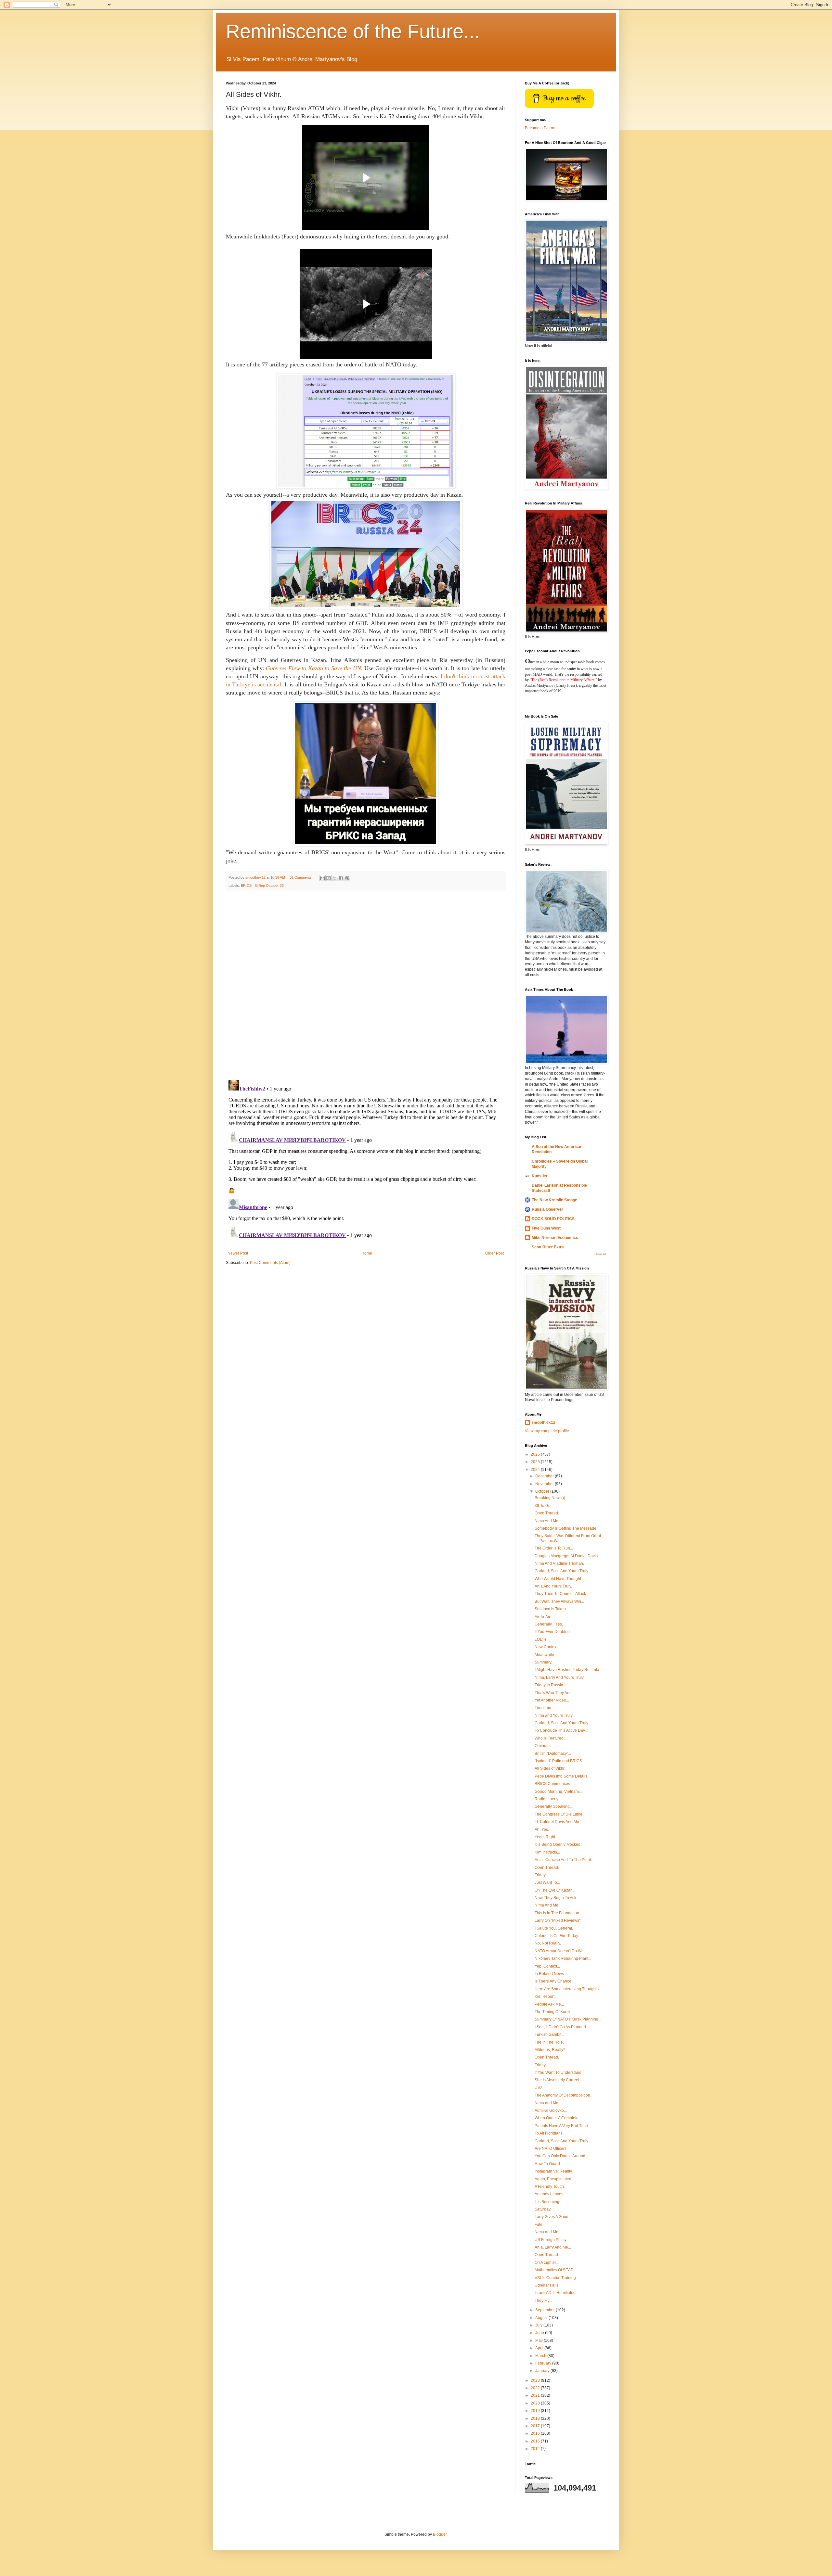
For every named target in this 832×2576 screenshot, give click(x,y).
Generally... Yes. (549, 1624)
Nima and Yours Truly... (555, 1715)
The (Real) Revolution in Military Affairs (563, 680)
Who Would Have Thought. (558, 1579)
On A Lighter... (547, 2263)
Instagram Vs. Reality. (554, 2171)
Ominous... (544, 1746)
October (543, 1491)
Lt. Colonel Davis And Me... (558, 1822)
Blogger (440, 2534)
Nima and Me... (548, 2103)
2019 (536, 2411)
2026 (536, 1454)
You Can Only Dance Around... (561, 2156)
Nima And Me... (548, 1521)
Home (367, 1253)
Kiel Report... (546, 1996)
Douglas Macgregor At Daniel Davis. (567, 1556)
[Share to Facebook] (341, 878)
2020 (536, 2403)
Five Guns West (546, 1228)
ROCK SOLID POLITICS (553, 1219)
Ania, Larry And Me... (553, 2247)
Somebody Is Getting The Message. (566, 1528)
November (545, 1484)
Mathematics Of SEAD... (556, 2270)
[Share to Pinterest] (347, 878)
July (539, 2325)
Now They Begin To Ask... (557, 1898)
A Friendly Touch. (550, 2187)
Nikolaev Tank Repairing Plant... (563, 1958)
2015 (536, 2441)
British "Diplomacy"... (553, 1753)
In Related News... (551, 1974)
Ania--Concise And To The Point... (564, 1860)
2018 (536, 2418)
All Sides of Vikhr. (550, 1768)
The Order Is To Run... (554, 1548)
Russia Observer (547, 1209)
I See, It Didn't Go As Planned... (562, 2027)
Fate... (540, 2225)
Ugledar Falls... (548, 2285)
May (539, 2340)
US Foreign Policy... (552, 2240)
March (541, 2356)
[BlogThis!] (329, 878)
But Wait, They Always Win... (559, 1601)
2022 (536, 2388)
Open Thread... (548, 2255)
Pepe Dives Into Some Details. (561, 1776)
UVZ (539, 2088)
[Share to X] (335, 878)
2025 (536, 1462)
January (543, 2371)
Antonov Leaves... (550, 2194)
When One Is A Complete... (558, 2118)
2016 (536, 2433)
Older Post (494, 1253)
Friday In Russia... (550, 1685)
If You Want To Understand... (559, 2072)
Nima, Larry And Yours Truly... (560, 1677)
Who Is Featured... (551, 1738)
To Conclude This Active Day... (561, 1730)
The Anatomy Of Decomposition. (563, 2095)
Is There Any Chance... (554, 1981)
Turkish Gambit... (549, 2034)
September (546, 2310)
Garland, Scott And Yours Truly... (563, 1571)
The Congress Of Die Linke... (560, 1814)
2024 (536, 1470)
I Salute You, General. (554, 1928)
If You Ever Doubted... (554, 1632)
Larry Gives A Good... (553, 2217)
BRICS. (247, 886)
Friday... (541, 1875)
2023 (536, 2380)
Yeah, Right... (546, 1837)
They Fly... (543, 2301)
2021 (536, 2395)
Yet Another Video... (552, 1700)
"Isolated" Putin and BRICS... (560, 1761)
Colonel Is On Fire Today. (557, 1936)
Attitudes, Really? (550, 2050)
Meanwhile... (546, 1655)
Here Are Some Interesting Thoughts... (568, 1989)
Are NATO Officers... (552, 2149)
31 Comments (301, 877)
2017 (536, 2426)
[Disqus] (366, 985)
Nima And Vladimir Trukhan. (559, 1563)
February (544, 2363)
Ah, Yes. (542, 1830)
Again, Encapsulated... (554, 2179)
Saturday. (543, 2209)
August (542, 2318)
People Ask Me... (549, 2004)
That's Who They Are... (554, 1693)
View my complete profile (547, 1431)
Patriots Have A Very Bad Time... (563, 2126)
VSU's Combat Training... (557, 2278)
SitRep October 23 (269, 886)
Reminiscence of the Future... (353, 31)
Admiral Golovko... (551, 2111)
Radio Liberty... (548, 1799)
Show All (600, 1254)
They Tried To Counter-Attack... (562, 1594)
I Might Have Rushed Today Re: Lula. (567, 1670)
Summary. (543, 1662)
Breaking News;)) (550, 1498)
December (545, 1476)
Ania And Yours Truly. (553, 1586)
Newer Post (238, 1253)
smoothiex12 (543, 1422)
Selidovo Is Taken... (552, 1609)
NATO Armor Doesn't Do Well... (562, 1951)
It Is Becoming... (548, 2202)
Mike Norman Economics (555, 1238)
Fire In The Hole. (549, 2042)
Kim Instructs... (547, 1852)
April (540, 2348)
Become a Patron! (541, 128)
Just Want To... (547, 1882)
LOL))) (540, 1639)
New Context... (547, 1647)
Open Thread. (547, 1513)
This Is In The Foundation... (558, 1913)
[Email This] (322, 878)
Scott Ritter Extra (548, 1247)
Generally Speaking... (554, 1806)
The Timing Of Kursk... (554, 2012)
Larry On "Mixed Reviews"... (559, 1920)
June (540, 2333)
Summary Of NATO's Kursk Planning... (568, 2019)
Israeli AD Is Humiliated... (557, 2293)
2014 (536, 2449)
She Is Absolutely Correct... (558, 2080)
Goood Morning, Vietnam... (558, 1792)
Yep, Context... (547, 1966)
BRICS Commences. (553, 1784)
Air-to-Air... (544, 1617)
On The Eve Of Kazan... (555, 1890)
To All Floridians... (550, 2133)
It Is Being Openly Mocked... (559, 1844)
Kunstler (540, 1176)
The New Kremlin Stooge (554, 1200)
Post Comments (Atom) (270, 1263)
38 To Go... (544, 1506)
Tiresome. (543, 1708)
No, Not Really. (548, 1943)
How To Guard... (549, 2164)
